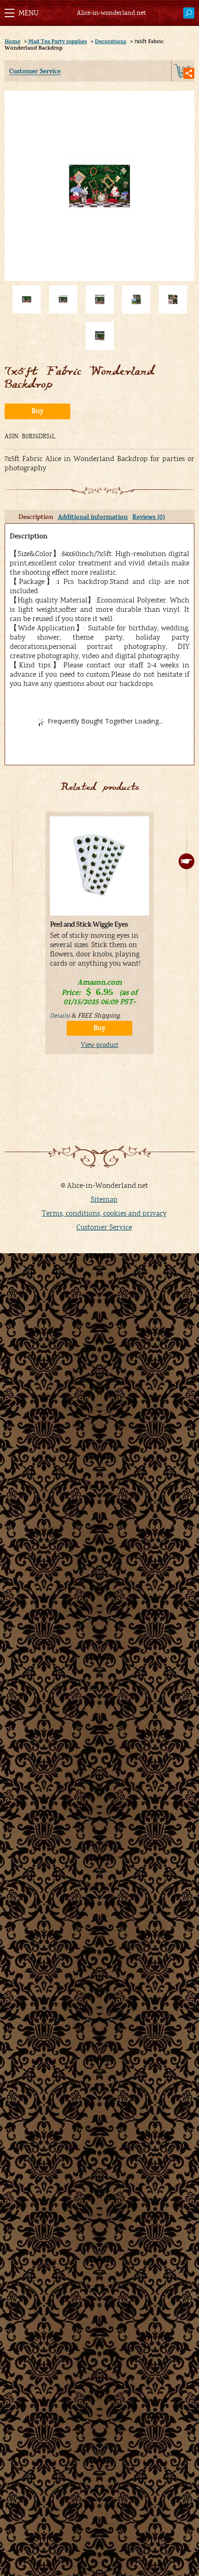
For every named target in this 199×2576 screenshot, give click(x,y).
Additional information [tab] (93, 517)
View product (100, 1045)
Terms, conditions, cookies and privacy (104, 1213)
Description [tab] (36, 517)
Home (12, 41)
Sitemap (104, 1199)
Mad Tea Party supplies (58, 41)
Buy (37, 411)
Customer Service (35, 71)
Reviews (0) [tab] (149, 517)
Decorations (111, 41)
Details (59, 1016)
